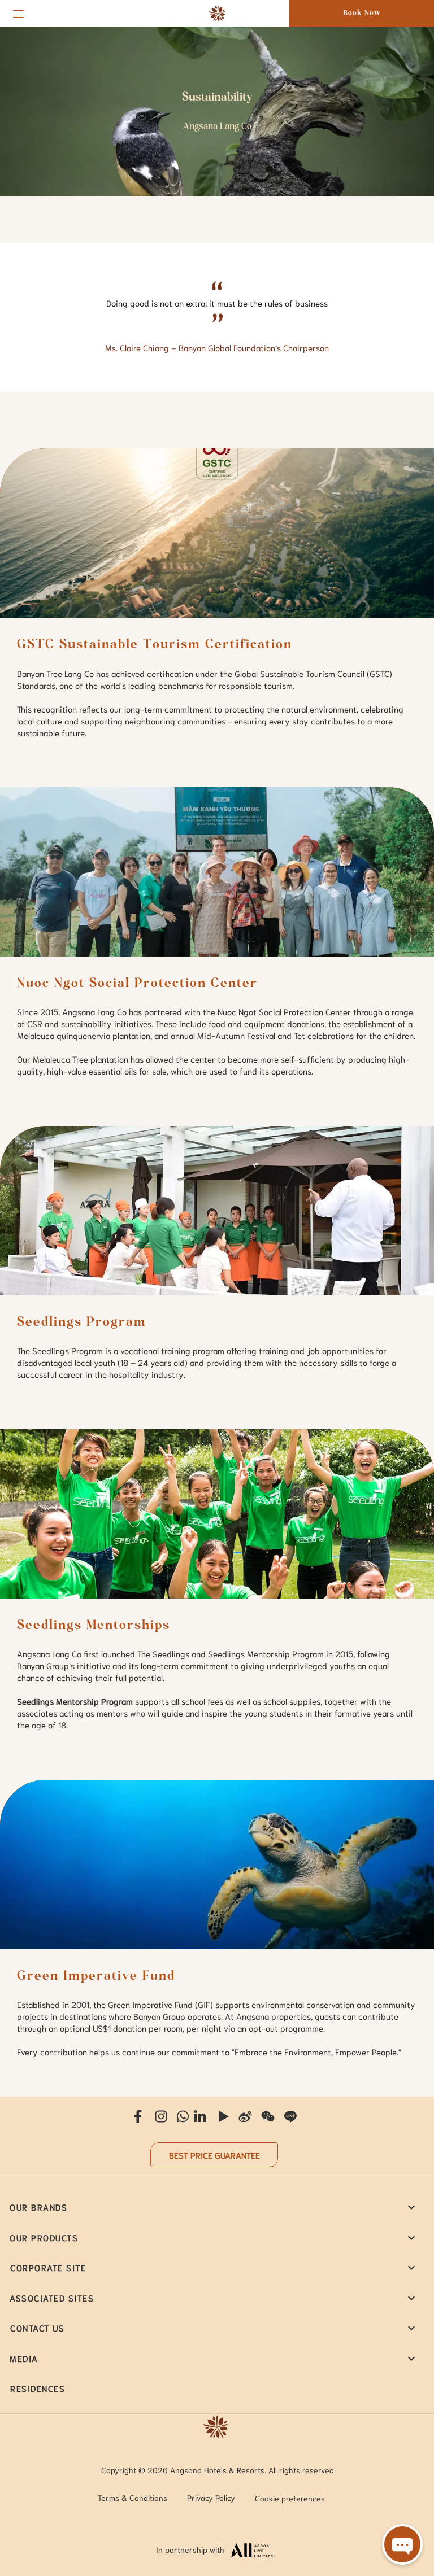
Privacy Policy (211, 2498)
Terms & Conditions (133, 2498)
